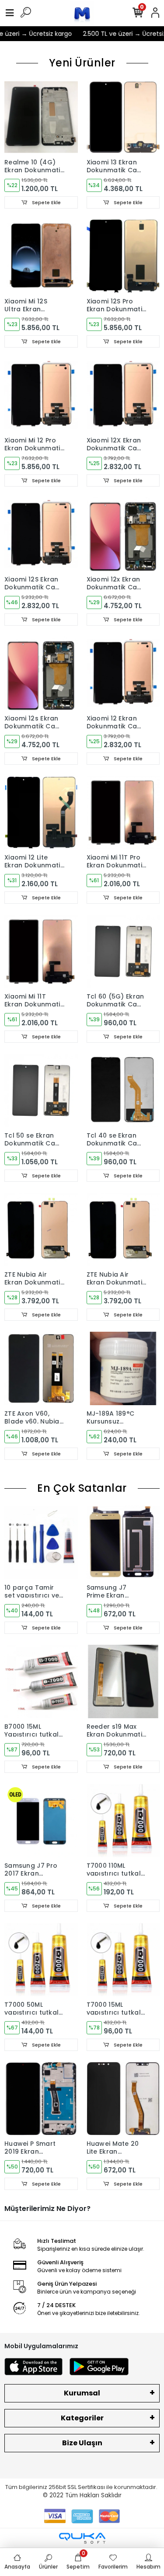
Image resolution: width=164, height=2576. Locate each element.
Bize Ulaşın (82, 2443)
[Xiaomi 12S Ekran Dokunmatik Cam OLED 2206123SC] (41, 534)
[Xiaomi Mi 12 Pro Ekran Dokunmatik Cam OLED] (41, 395)
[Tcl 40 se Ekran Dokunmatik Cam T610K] (123, 1090)
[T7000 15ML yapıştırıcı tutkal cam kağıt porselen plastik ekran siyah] (123, 1960)
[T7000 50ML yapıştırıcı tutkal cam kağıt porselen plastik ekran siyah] (41, 1960)
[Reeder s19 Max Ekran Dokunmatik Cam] (123, 1681)
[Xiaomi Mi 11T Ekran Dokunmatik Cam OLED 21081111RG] (41, 951)
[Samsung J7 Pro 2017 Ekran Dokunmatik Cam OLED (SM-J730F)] (41, 1821)
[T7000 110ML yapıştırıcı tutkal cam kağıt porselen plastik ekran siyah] (123, 1821)
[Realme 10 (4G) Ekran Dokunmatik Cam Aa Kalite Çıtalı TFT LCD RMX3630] (41, 117)
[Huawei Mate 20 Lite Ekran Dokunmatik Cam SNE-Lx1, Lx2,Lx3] (123, 2099)
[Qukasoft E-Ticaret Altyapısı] (82, 2538)
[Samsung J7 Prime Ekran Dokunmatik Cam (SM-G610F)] (123, 1542)
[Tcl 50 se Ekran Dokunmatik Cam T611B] (41, 1090)
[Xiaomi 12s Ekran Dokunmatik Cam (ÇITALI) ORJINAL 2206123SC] (41, 673)
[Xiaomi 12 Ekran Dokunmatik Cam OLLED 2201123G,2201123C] (123, 673)
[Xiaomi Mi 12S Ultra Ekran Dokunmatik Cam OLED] (41, 256)
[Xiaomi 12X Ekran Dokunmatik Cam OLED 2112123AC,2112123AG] (123, 395)
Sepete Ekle (46, 202)
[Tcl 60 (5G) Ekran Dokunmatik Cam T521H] (123, 951)
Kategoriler (82, 2418)
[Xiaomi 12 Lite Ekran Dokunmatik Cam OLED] (41, 812)
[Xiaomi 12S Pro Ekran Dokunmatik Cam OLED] (123, 256)
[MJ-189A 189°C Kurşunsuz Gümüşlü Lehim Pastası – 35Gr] (123, 1368)
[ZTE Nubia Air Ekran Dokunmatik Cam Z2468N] (41, 1229)
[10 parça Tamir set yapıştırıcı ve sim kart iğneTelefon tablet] (41, 1542)
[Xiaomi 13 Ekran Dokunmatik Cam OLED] (123, 117)
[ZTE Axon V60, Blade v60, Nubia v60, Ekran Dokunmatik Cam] (41, 1368)
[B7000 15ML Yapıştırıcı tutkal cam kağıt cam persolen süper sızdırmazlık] (41, 1681)
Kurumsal (82, 2393)
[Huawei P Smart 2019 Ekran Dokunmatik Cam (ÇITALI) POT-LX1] (41, 2099)
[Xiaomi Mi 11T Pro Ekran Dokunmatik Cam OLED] (123, 812)
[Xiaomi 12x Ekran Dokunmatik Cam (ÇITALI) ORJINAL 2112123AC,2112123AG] (123, 534)
